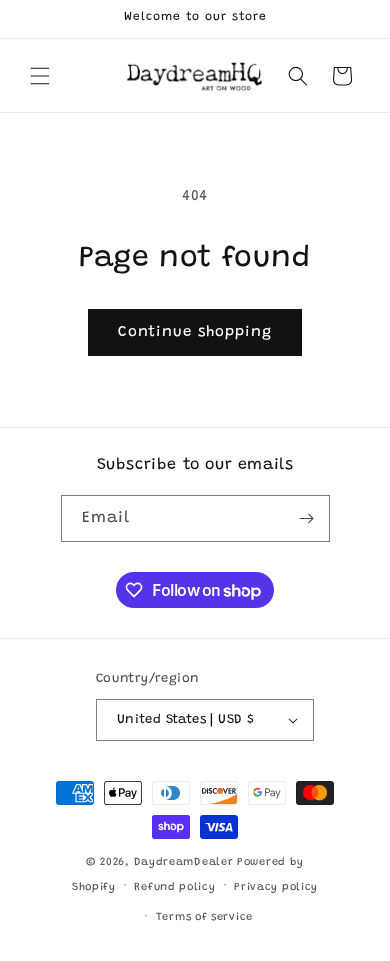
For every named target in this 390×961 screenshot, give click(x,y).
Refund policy (174, 887)
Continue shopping (195, 332)
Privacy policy (276, 887)
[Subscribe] (307, 518)
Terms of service (204, 917)
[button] (40, 76)
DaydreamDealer (184, 862)
